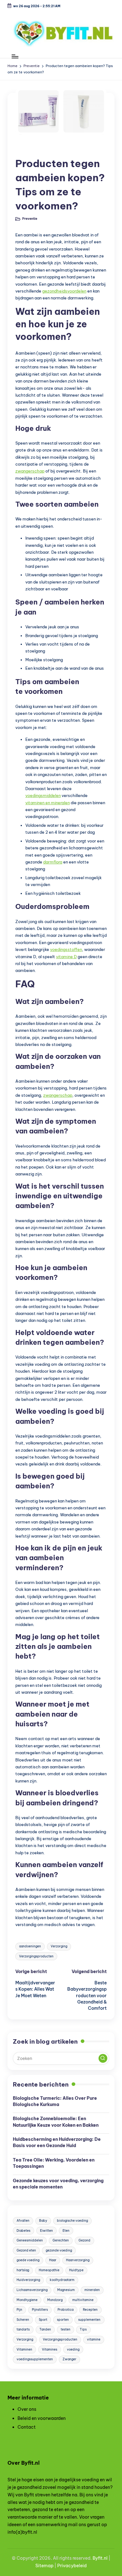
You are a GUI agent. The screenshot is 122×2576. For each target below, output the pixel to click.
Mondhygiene (27, 2300)
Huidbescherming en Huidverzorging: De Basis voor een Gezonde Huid (57, 2142)
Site (40, 2566)
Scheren (23, 2320)
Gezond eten (26, 2250)
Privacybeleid (72, 2566)
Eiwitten (46, 2231)
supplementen (89, 2320)
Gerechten (61, 2240)
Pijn (19, 2310)
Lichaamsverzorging (32, 2290)
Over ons (27, 2409)
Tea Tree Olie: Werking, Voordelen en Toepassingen (54, 2163)
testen (66, 2329)
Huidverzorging (28, 2280)
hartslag (23, 2270)
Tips (83, 2329)
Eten (66, 2231)
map (49, 2566)
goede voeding (28, 2260)
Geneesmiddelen (30, 2240)
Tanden (45, 2329)
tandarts (23, 2329)
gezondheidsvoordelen (64, 291)
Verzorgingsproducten (36, 1956)
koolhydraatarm (62, 2280)
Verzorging (59, 1946)
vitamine (94, 2339)
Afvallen (23, 2221)
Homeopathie (49, 2270)
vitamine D (66, 957)
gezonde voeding (59, 2250)
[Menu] (15, 56)
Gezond (84, 2240)
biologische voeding (72, 2221)
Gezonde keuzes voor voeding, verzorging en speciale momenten (58, 2184)
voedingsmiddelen (43, 795)
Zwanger (69, 2359)
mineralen (92, 2290)
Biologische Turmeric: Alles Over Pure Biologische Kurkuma (55, 2101)
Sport (43, 2320)
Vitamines (50, 2349)
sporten (63, 2320)
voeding (73, 2349)
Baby (43, 2221)
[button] (103, 2058)
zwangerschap (30, 471)
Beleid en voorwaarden (42, 2418)
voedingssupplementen (35, 2359)
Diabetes (23, 2231)
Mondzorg (55, 2300)
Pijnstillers (40, 2310)
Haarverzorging (78, 2260)
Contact (27, 2427)
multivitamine (83, 2300)
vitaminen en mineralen (48, 803)
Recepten (90, 2310)
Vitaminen (24, 2349)
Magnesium (66, 2290)
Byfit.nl (100, 2558)
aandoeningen (30, 1946)
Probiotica (66, 2310)
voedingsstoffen (66, 949)
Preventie (30, 149)
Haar (53, 2260)
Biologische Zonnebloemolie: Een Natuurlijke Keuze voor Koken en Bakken (56, 2122)
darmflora (53, 862)
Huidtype (76, 2270)
